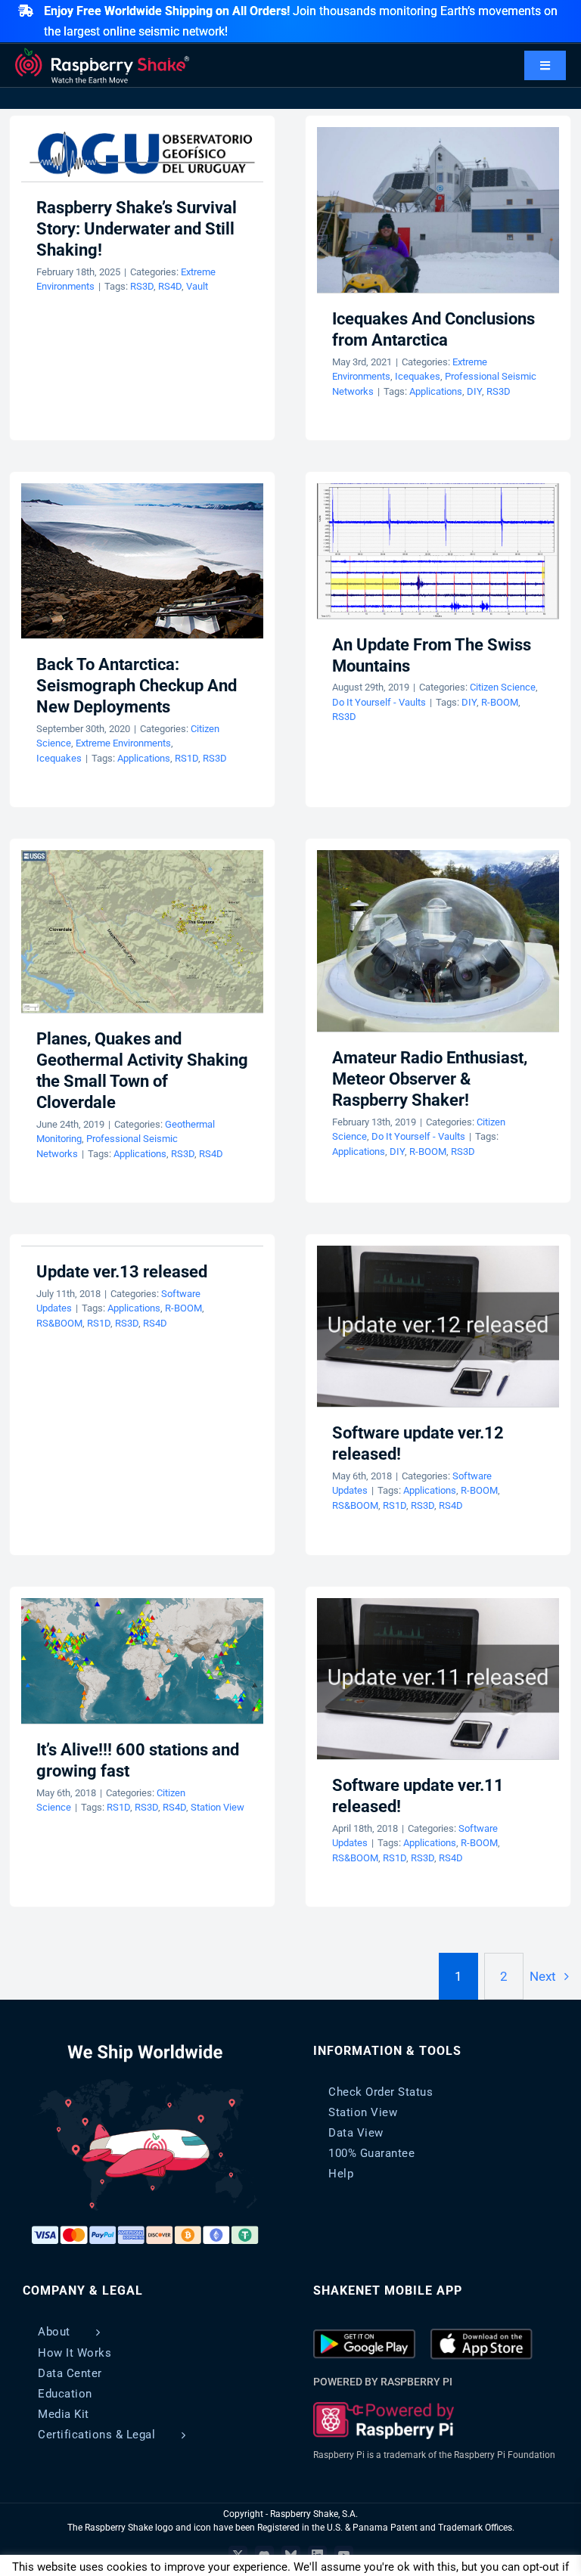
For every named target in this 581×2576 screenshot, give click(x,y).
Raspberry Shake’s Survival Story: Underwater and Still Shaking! (137, 229)
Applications (436, 391)
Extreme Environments (123, 743)
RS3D (142, 286)
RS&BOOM (59, 1323)
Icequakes (418, 376)
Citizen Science (503, 687)
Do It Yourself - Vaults (379, 702)
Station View (217, 1807)
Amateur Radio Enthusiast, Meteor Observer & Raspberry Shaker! (430, 1079)
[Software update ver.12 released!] (438, 1326)
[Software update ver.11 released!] (438, 1679)
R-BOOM (500, 702)
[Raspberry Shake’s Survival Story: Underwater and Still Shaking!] (142, 154)
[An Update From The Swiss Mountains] (438, 551)
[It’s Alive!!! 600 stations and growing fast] (142, 1661)
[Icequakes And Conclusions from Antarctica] (438, 210)
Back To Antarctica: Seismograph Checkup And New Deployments (137, 686)
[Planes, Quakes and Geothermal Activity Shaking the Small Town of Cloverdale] (142, 931)
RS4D (170, 286)
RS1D (186, 758)
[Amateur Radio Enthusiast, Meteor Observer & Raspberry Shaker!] (438, 941)
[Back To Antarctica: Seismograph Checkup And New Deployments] (142, 561)
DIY (474, 391)
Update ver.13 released (122, 1272)
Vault (197, 286)
